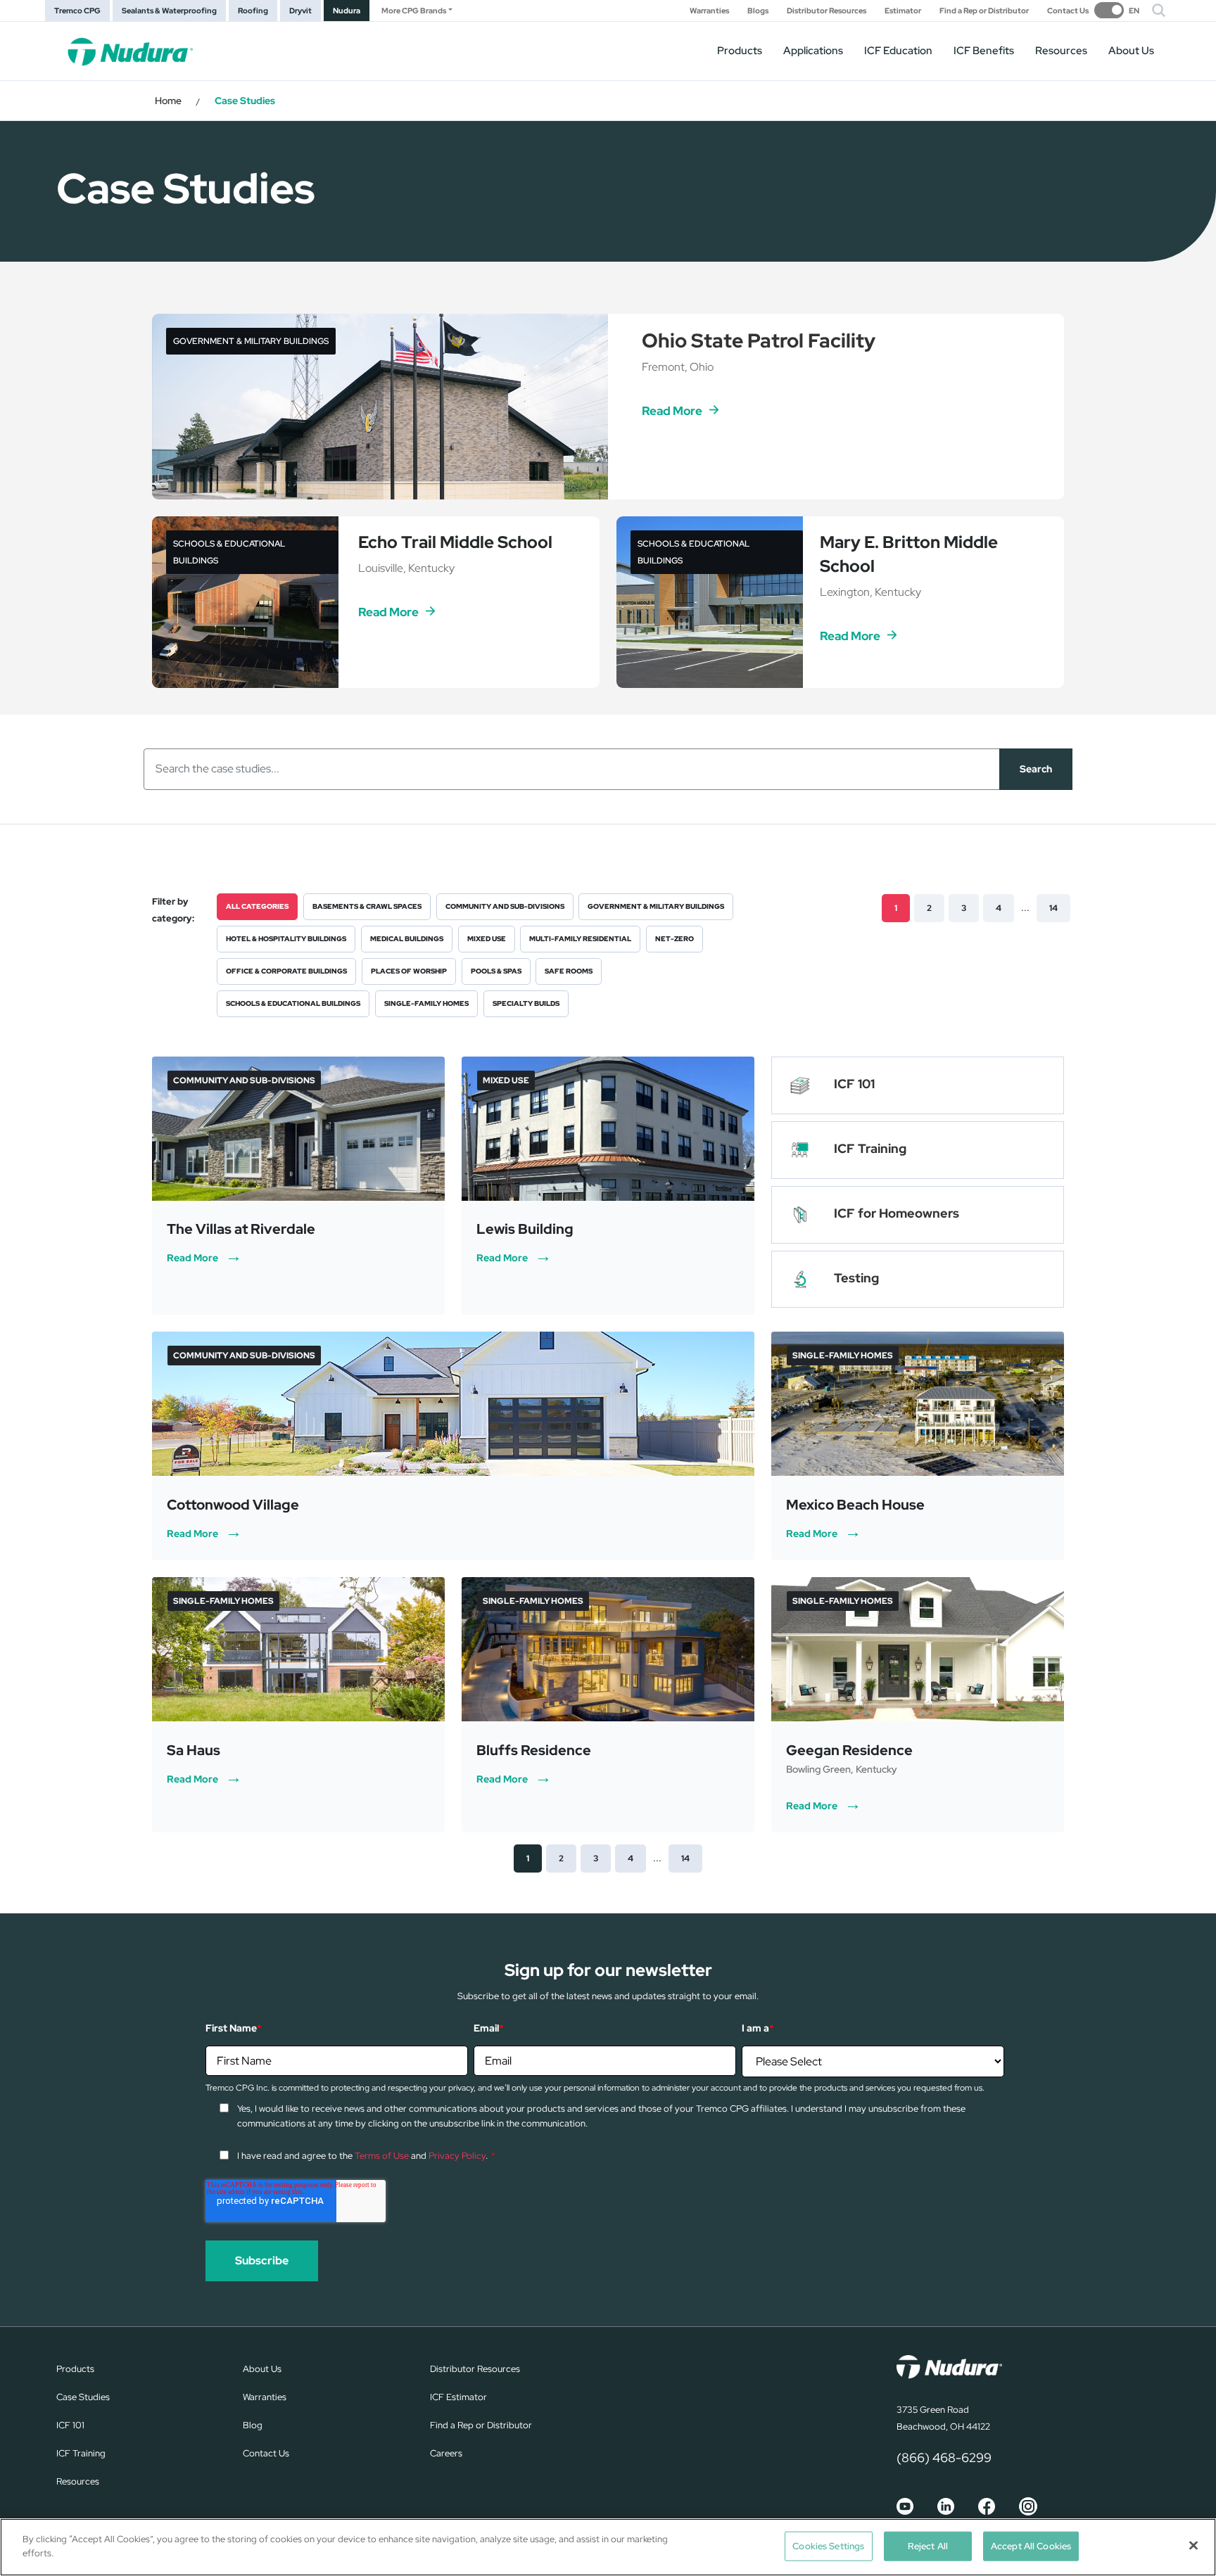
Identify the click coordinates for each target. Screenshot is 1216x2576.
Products (740, 51)
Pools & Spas (496, 971)
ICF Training (870, 1148)
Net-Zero (674, 939)
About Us (1131, 51)
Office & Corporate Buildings (286, 971)
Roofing (253, 11)
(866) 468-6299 (944, 2457)
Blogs (758, 11)
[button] (1159, 11)
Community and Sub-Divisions (505, 906)
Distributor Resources (826, 11)
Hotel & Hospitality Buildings (286, 939)
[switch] (1117, 10)
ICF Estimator (458, 2397)
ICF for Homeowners (897, 1213)
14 (1053, 908)
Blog (253, 2425)
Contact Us (1068, 11)
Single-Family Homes (426, 1003)
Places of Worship (409, 971)
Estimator (903, 11)
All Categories (257, 906)
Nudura (347, 11)
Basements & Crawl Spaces (367, 906)
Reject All (928, 2546)
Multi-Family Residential (580, 939)
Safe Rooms (569, 971)
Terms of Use (382, 2156)
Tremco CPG (77, 11)
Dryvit (300, 11)
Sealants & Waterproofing (169, 11)
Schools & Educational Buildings (293, 1003)
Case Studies (83, 2397)
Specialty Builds (526, 1003)
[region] (608, 2547)
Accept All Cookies (1031, 2546)
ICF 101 (854, 1084)
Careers (446, 2453)
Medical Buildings (407, 939)
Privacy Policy (457, 2156)
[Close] (1193, 2545)
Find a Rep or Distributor (984, 11)
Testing (856, 1278)
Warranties (709, 11)
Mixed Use (487, 939)
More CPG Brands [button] (414, 11)
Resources (1061, 51)
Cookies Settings (828, 2546)
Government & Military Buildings (656, 906)
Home (168, 101)
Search (1036, 769)
